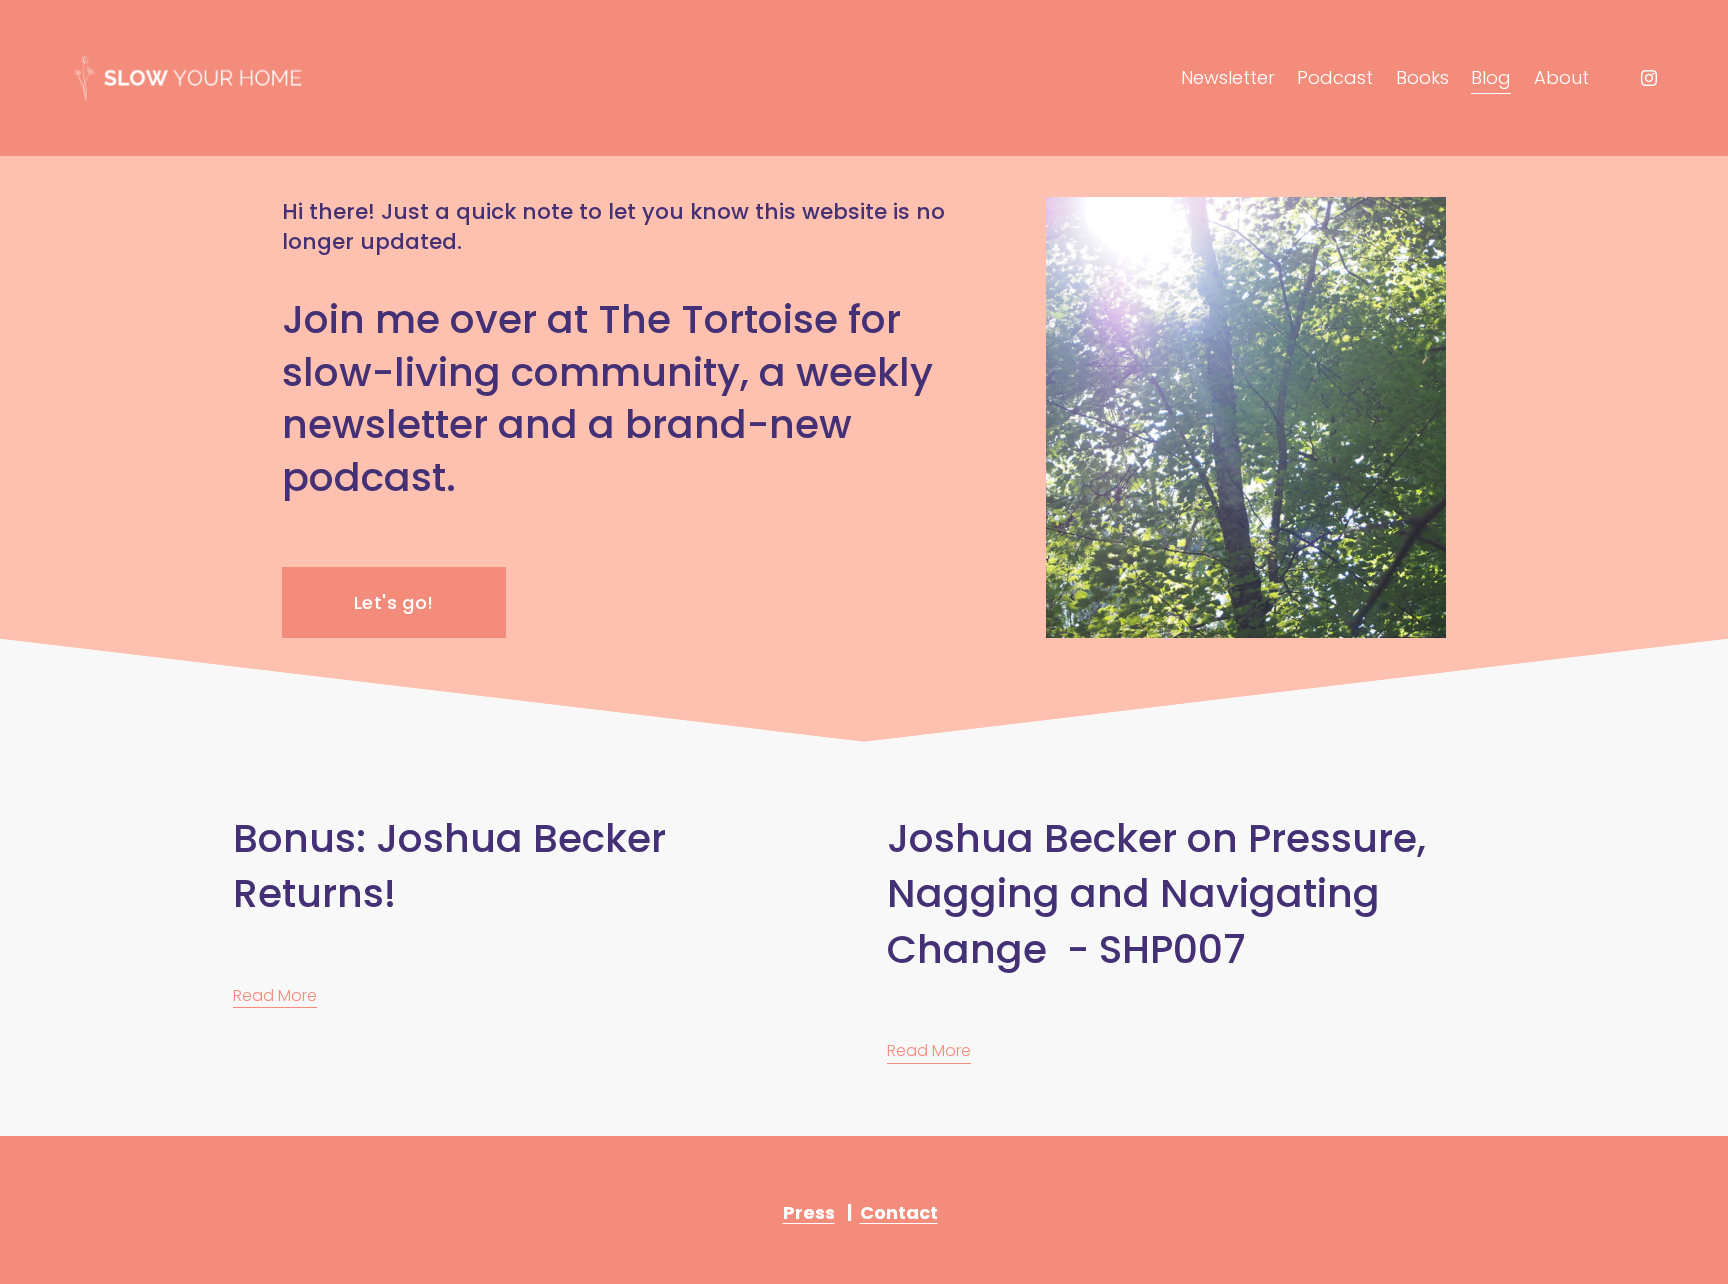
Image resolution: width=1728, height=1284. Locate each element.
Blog (1491, 77)
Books (1422, 77)
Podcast (1335, 77)
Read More (275, 995)
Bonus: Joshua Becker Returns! (449, 865)
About (1561, 77)
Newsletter (1228, 77)
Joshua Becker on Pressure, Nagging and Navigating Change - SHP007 (1156, 893)
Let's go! (393, 602)
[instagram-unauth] (1649, 78)
